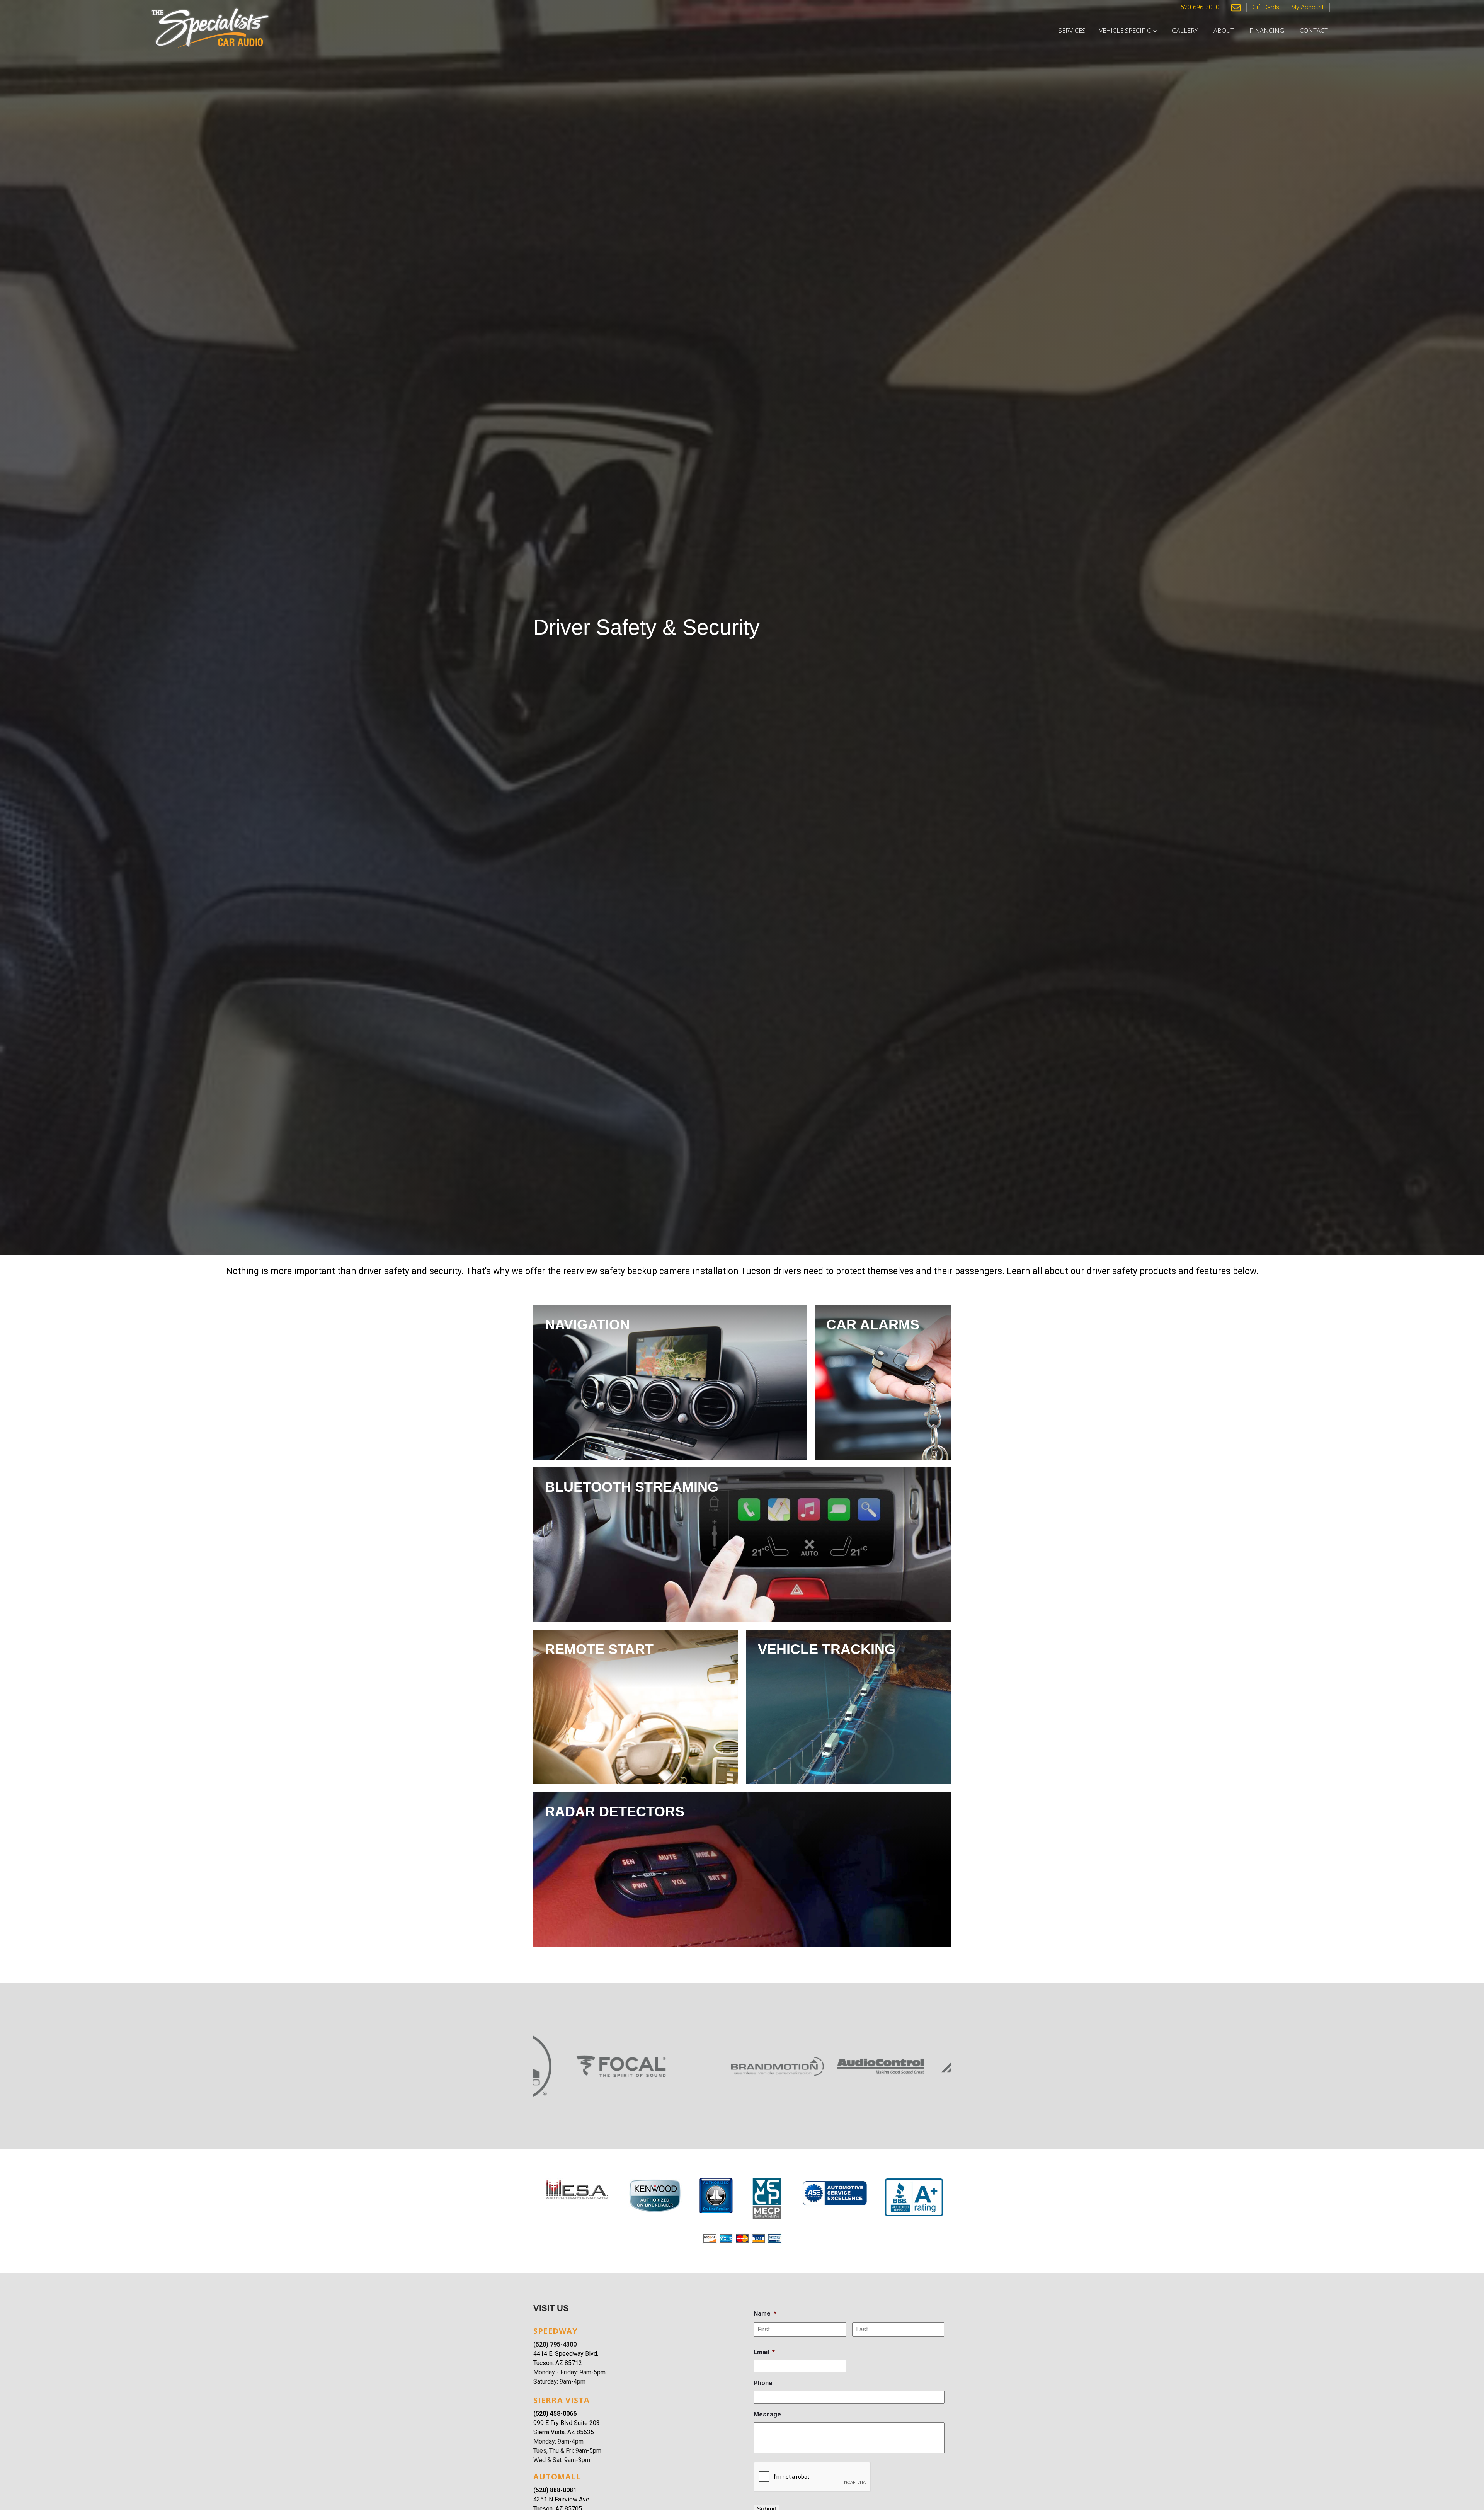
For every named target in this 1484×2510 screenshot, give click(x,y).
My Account (1307, 7)
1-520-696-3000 (1197, 7)
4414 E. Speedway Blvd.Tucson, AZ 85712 (566, 2358)
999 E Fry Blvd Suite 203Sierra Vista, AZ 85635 (567, 2427)
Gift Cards (1266, 7)
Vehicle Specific (1125, 31)
